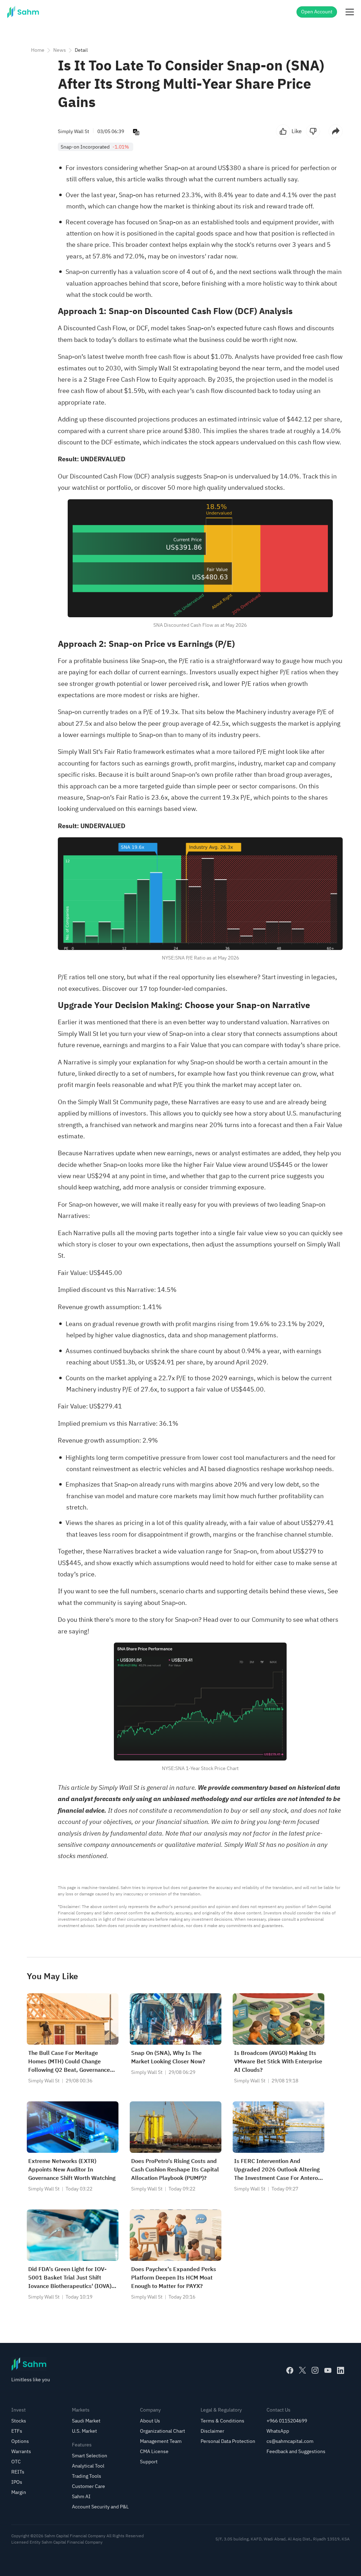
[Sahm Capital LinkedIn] (341, 2370)
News (60, 50)
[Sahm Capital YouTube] (328, 2370)
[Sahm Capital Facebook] (290, 2370)
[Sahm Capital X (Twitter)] (302, 2370)
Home (38, 50)
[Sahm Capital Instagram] (315, 2370)
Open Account (317, 12)
